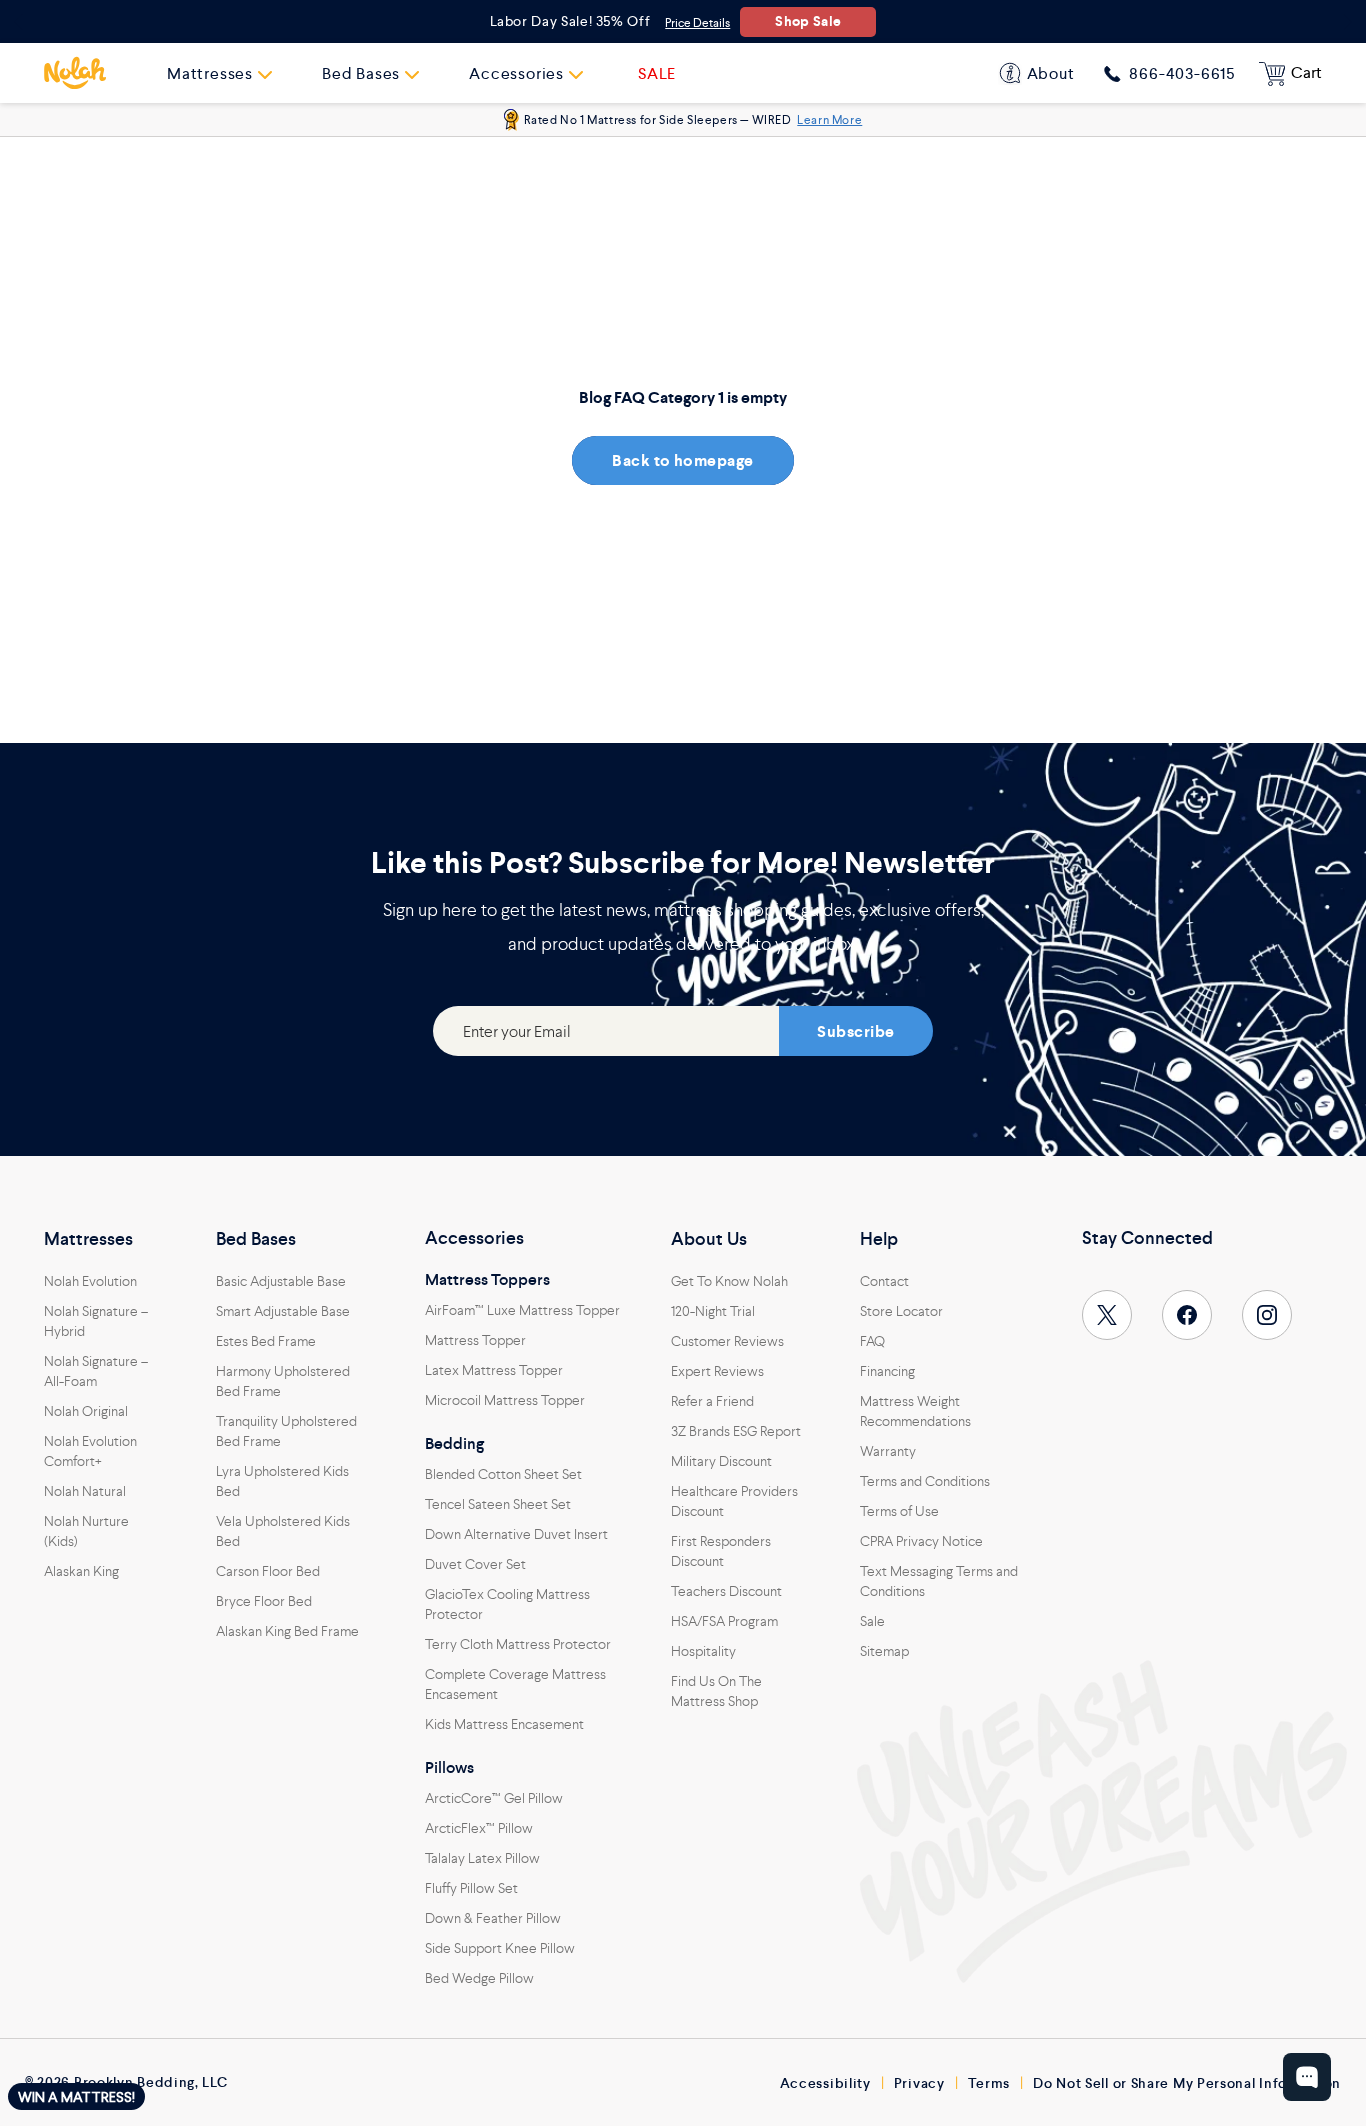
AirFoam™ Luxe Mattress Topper (522, 1310)
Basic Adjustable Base (281, 1281)
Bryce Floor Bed (264, 1601)
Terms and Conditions (925, 1481)
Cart (1306, 72)
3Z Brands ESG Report (736, 1431)
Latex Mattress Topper (494, 1370)
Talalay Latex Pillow (482, 1858)
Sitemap (884, 1651)
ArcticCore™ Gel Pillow (494, 1798)
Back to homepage (683, 460)
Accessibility (825, 2083)
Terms (989, 2083)
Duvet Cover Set (475, 1564)
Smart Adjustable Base (283, 1311)
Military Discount (721, 1461)
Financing (887, 1371)
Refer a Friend (712, 1401)
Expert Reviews (717, 1371)
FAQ (872, 1341)
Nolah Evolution (90, 1281)
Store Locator (901, 1311)
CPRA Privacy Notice (921, 1541)
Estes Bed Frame (266, 1341)
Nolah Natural (85, 1491)
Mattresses (88, 1239)
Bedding (454, 1444)
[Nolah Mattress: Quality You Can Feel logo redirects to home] (75, 73)
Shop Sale (808, 21)
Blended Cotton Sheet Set (503, 1474)
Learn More (829, 120)
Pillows (449, 1768)
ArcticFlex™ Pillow (479, 1828)
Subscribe (855, 1031)
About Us (709, 1239)
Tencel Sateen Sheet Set (498, 1504)
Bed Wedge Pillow (479, 1978)
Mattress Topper (475, 1340)
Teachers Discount (726, 1591)
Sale (872, 1621)
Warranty (888, 1451)
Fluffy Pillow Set (471, 1888)
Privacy (919, 2083)
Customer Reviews (727, 1341)
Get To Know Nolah (729, 1281)
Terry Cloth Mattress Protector (518, 1644)
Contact (884, 1281)
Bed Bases (256, 1239)
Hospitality (703, 1651)
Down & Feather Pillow (493, 1918)
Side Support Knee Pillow (500, 1948)
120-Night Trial (713, 1311)
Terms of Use (899, 1511)
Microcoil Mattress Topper (505, 1400)
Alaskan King (81, 1571)
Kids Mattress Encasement (504, 1724)
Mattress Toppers (487, 1280)
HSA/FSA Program (724, 1621)
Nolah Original (86, 1411)
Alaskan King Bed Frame (287, 1631)
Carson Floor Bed (268, 1571)
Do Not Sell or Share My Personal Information (1187, 2083)
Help (879, 1239)
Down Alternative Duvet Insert (516, 1534)
